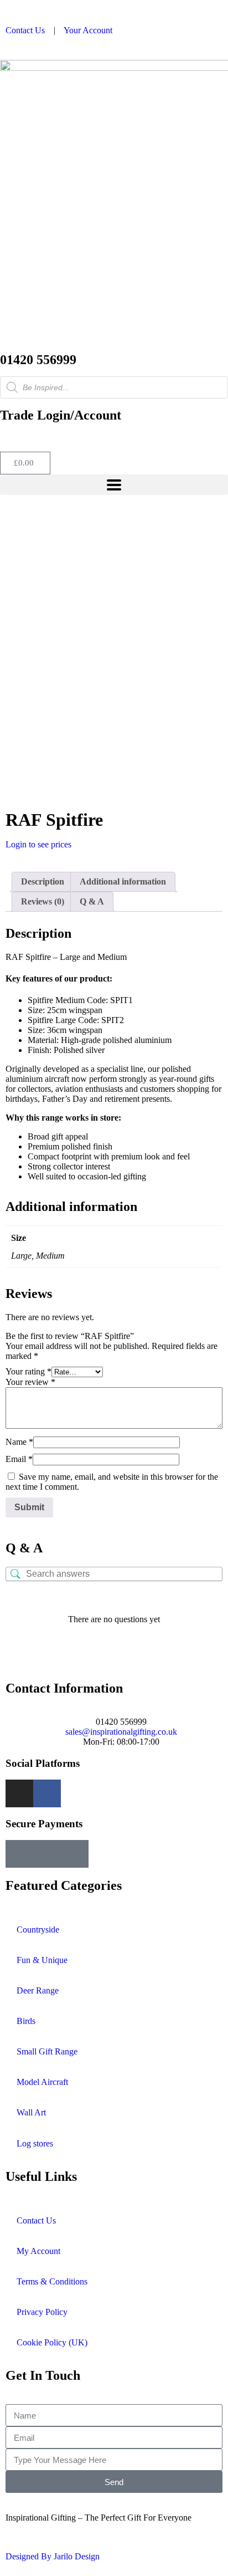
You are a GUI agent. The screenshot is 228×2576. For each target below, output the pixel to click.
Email (19, 1459)
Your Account (88, 30)
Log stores (35, 2143)
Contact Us (25, 30)
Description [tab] (43, 881)
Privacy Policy (42, 2312)
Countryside (38, 1930)
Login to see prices (38, 844)
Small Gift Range (47, 2051)
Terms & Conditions (52, 2281)
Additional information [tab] (123, 881)
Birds (26, 2021)
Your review (30, 1382)
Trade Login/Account (61, 415)
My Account (38, 2251)
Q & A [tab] (92, 901)
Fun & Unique (42, 1960)
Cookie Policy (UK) (52, 2342)
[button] (114, 485)
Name (19, 1442)
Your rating (28, 1371)
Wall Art (31, 2112)
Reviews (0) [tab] (43, 901)
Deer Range (38, 1990)
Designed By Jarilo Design (53, 2556)
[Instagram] (19, 1793)
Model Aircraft (42, 2082)
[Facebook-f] (47, 1793)
